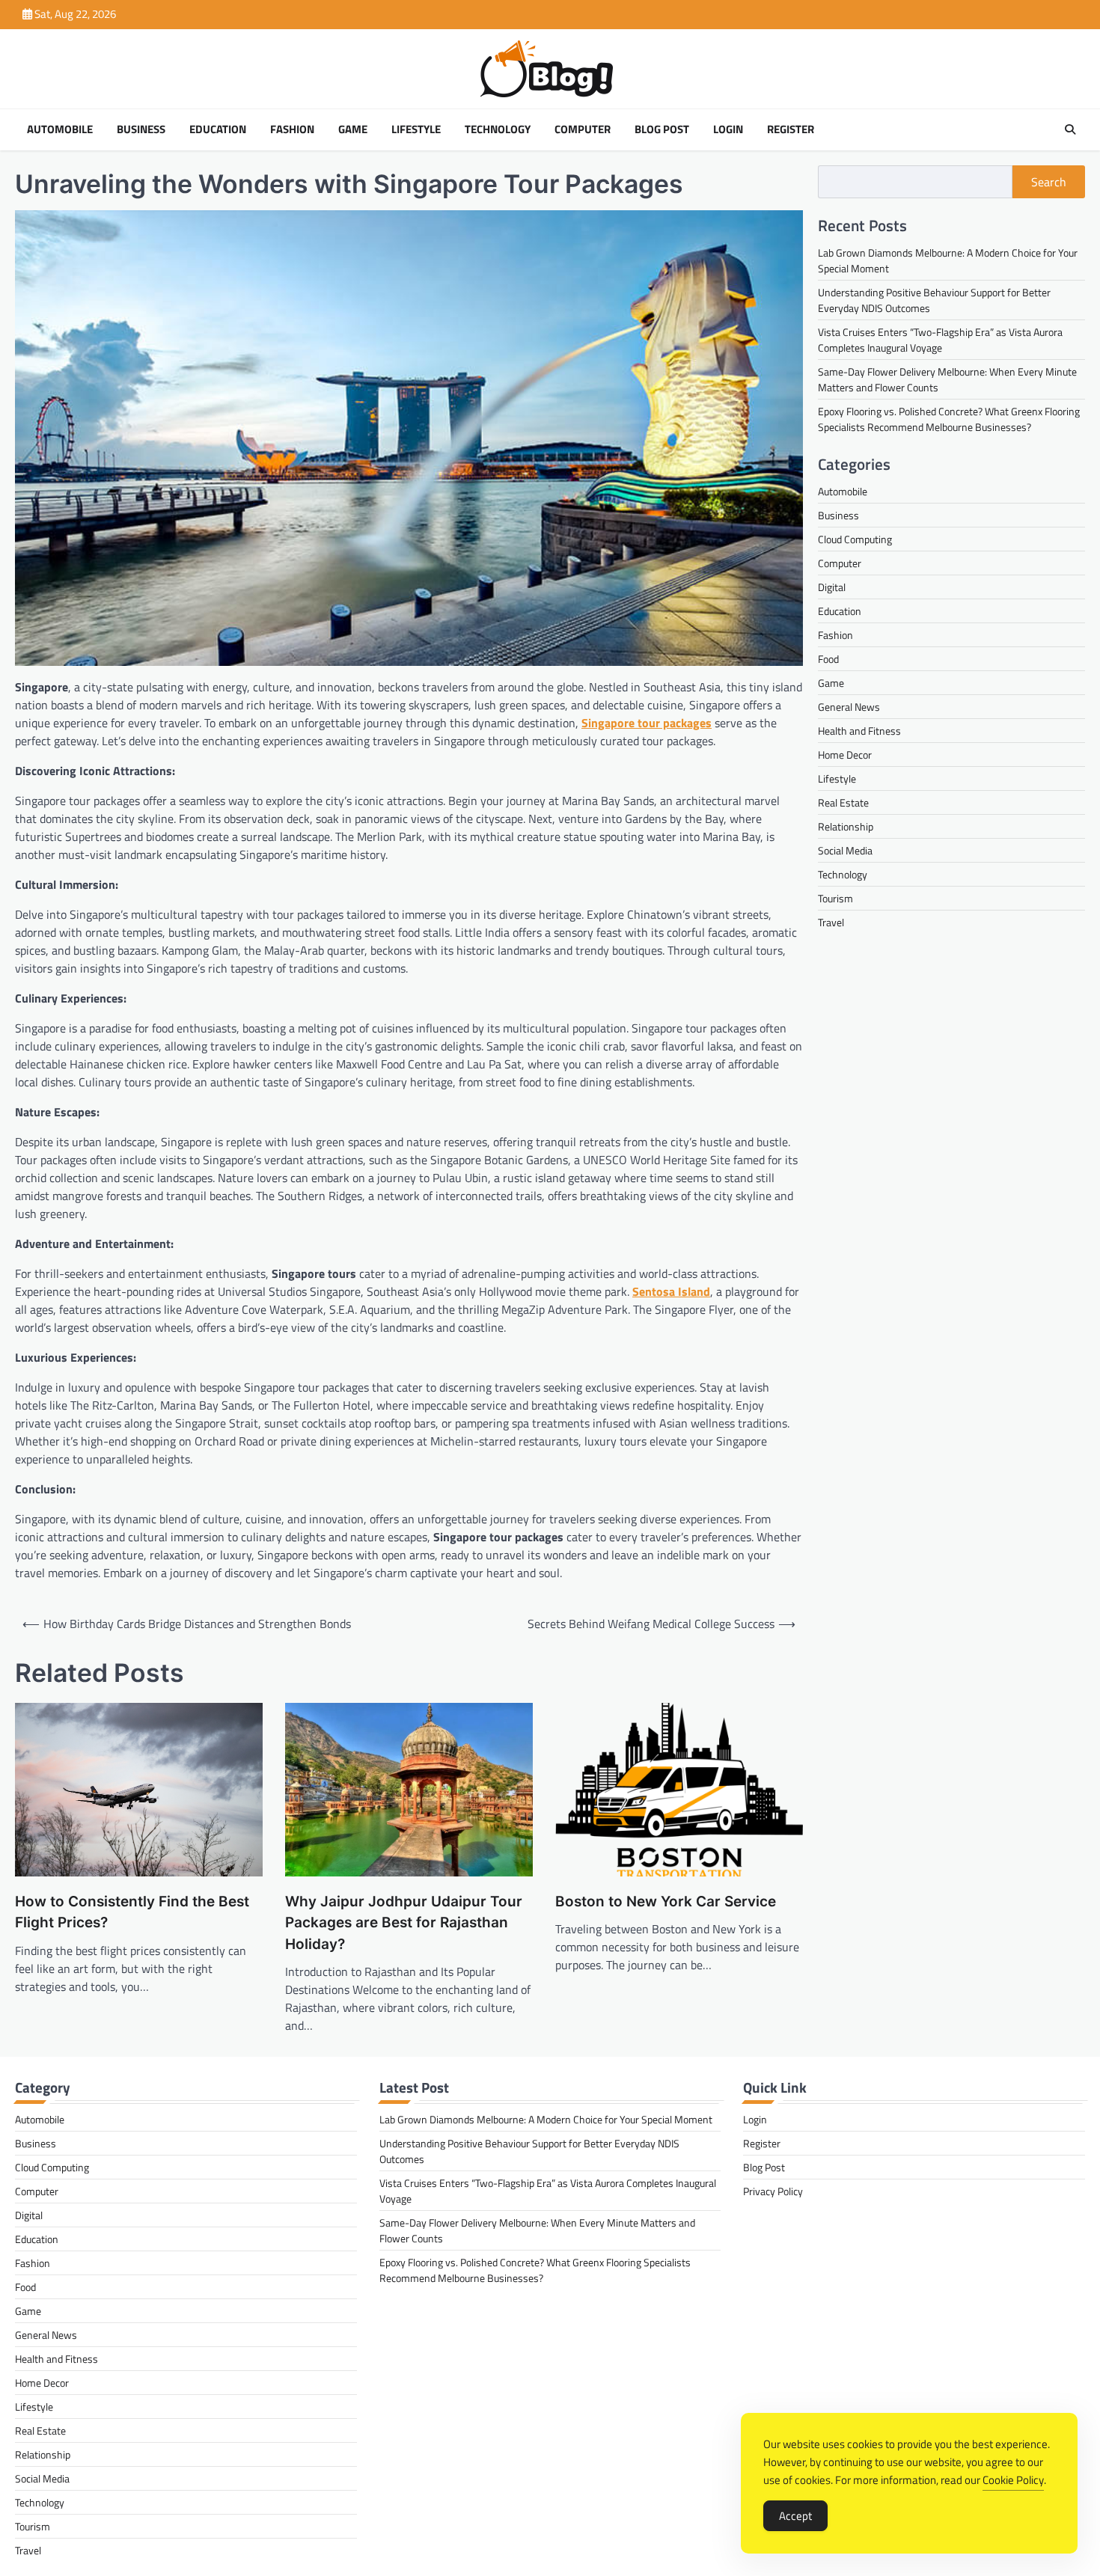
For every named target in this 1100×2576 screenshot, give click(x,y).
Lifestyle (416, 129)
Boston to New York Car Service (666, 1902)
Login (728, 129)
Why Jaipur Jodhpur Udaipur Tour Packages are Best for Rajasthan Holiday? (404, 1923)
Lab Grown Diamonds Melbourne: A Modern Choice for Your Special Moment (546, 2119)
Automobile (60, 129)
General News (849, 707)
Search (1049, 182)
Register (791, 129)
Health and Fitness (859, 731)
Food (828, 659)
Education (218, 129)
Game (353, 129)
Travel (831, 922)
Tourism (835, 898)
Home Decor (845, 755)
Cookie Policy (1013, 2480)
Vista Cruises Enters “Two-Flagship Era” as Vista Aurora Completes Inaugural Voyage (940, 339)
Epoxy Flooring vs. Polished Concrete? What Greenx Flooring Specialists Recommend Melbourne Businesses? (949, 418)
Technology (498, 129)
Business (141, 129)
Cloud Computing (855, 539)
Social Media (845, 850)
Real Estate (843, 802)
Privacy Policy (773, 2191)
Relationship (846, 826)
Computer (583, 129)
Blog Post (662, 129)
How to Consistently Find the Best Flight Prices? (132, 1912)
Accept (795, 2516)
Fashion (292, 129)
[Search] (1070, 129)
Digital (832, 587)
